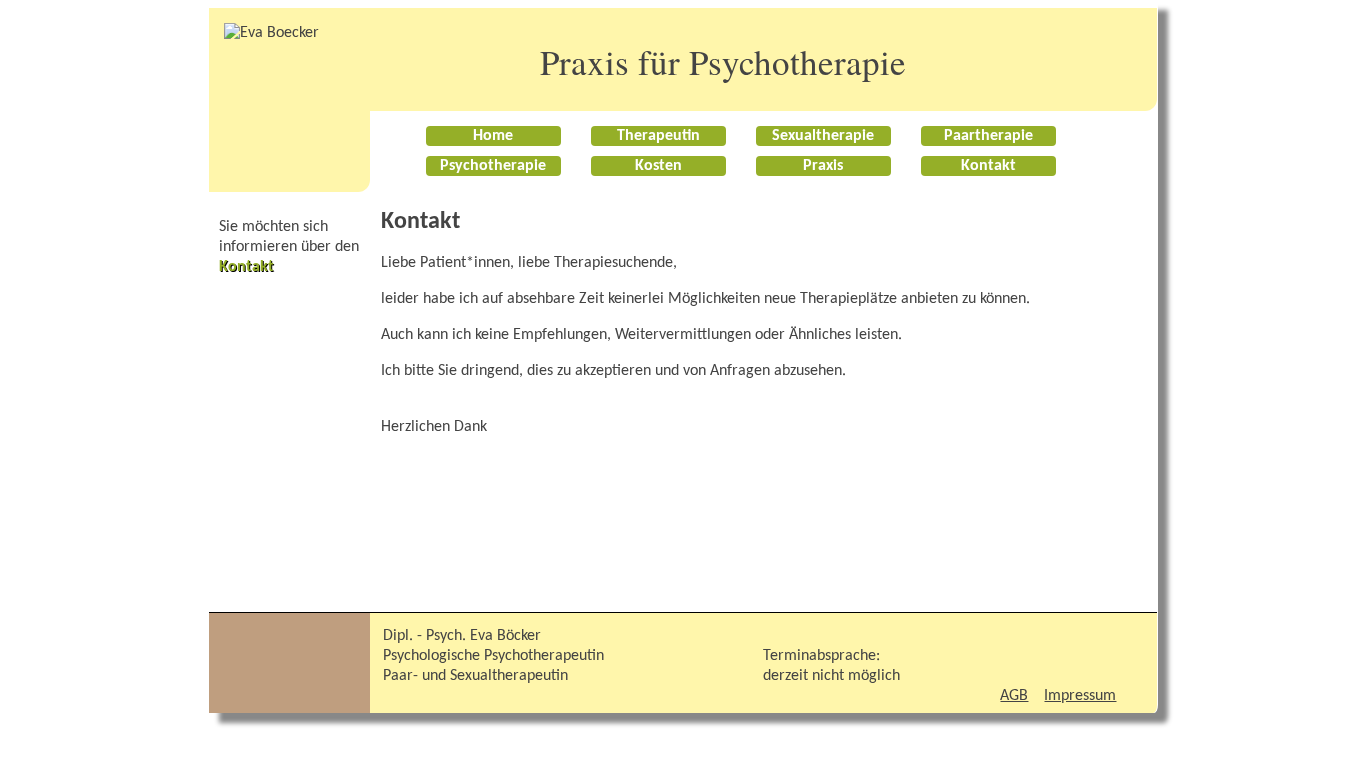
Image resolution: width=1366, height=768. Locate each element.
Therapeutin (658, 136)
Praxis (823, 166)
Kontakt (988, 166)
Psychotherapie (493, 166)
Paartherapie (988, 136)
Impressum (1080, 696)
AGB (1014, 696)
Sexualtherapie (823, 136)
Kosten (658, 166)
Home (493, 136)
